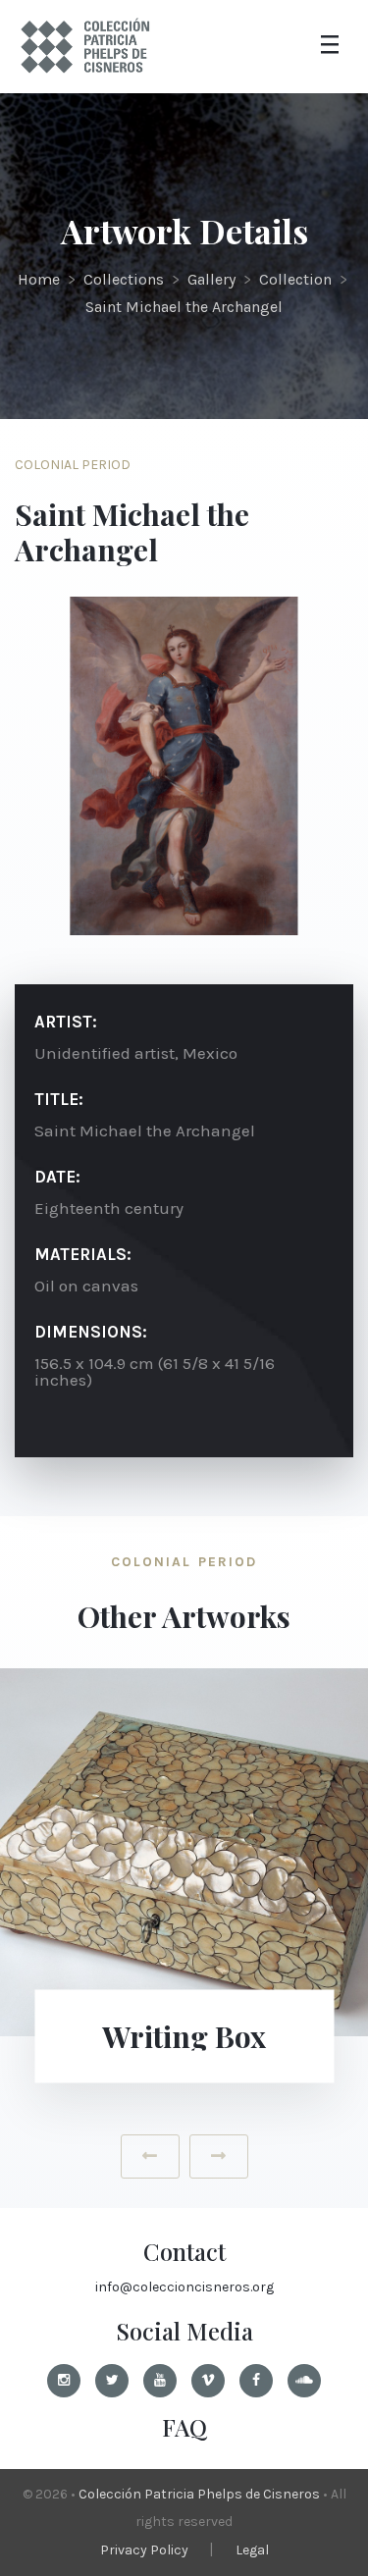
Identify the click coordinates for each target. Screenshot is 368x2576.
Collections (124, 279)
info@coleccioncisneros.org (184, 2287)
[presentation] (150, 2156)
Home (39, 279)
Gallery (211, 279)
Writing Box (184, 2036)
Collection (295, 279)
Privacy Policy (144, 2550)
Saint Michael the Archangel (184, 307)
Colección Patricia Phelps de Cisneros (199, 2494)
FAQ (184, 2427)
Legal (252, 2550)
